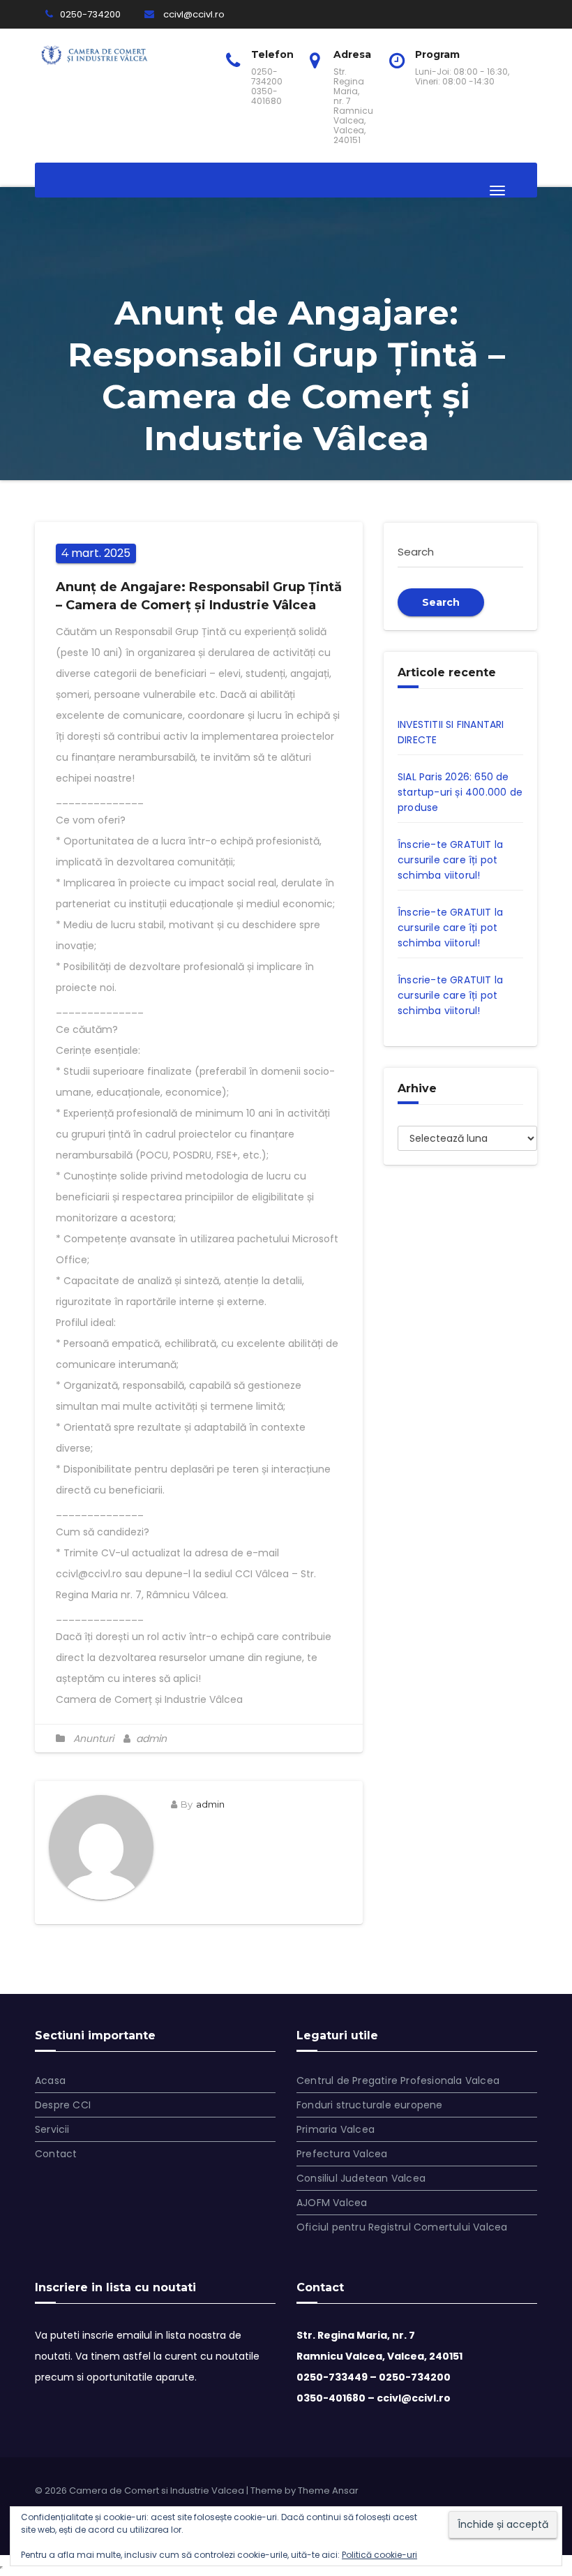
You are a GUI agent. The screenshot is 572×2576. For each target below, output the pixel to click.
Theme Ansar (328, 2491)
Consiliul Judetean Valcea (361, 2178)
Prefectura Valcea (342, 2154)
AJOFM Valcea (332, 2203)
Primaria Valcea (336, 2129)
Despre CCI (63, 2105)
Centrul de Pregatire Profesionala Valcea (398, 2080)
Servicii (52, 2129)
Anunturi (93, 1739)
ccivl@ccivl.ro (193, 14)
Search (441, 602)
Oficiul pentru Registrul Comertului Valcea (402, 2227)
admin (150, 1739)
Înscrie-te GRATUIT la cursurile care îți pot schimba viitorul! (450, 860)
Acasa (50, 2080)
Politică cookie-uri (379, 2555)
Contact (56, 2154)
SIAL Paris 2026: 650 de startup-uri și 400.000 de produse (460, 792)
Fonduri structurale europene (370, 2105)
